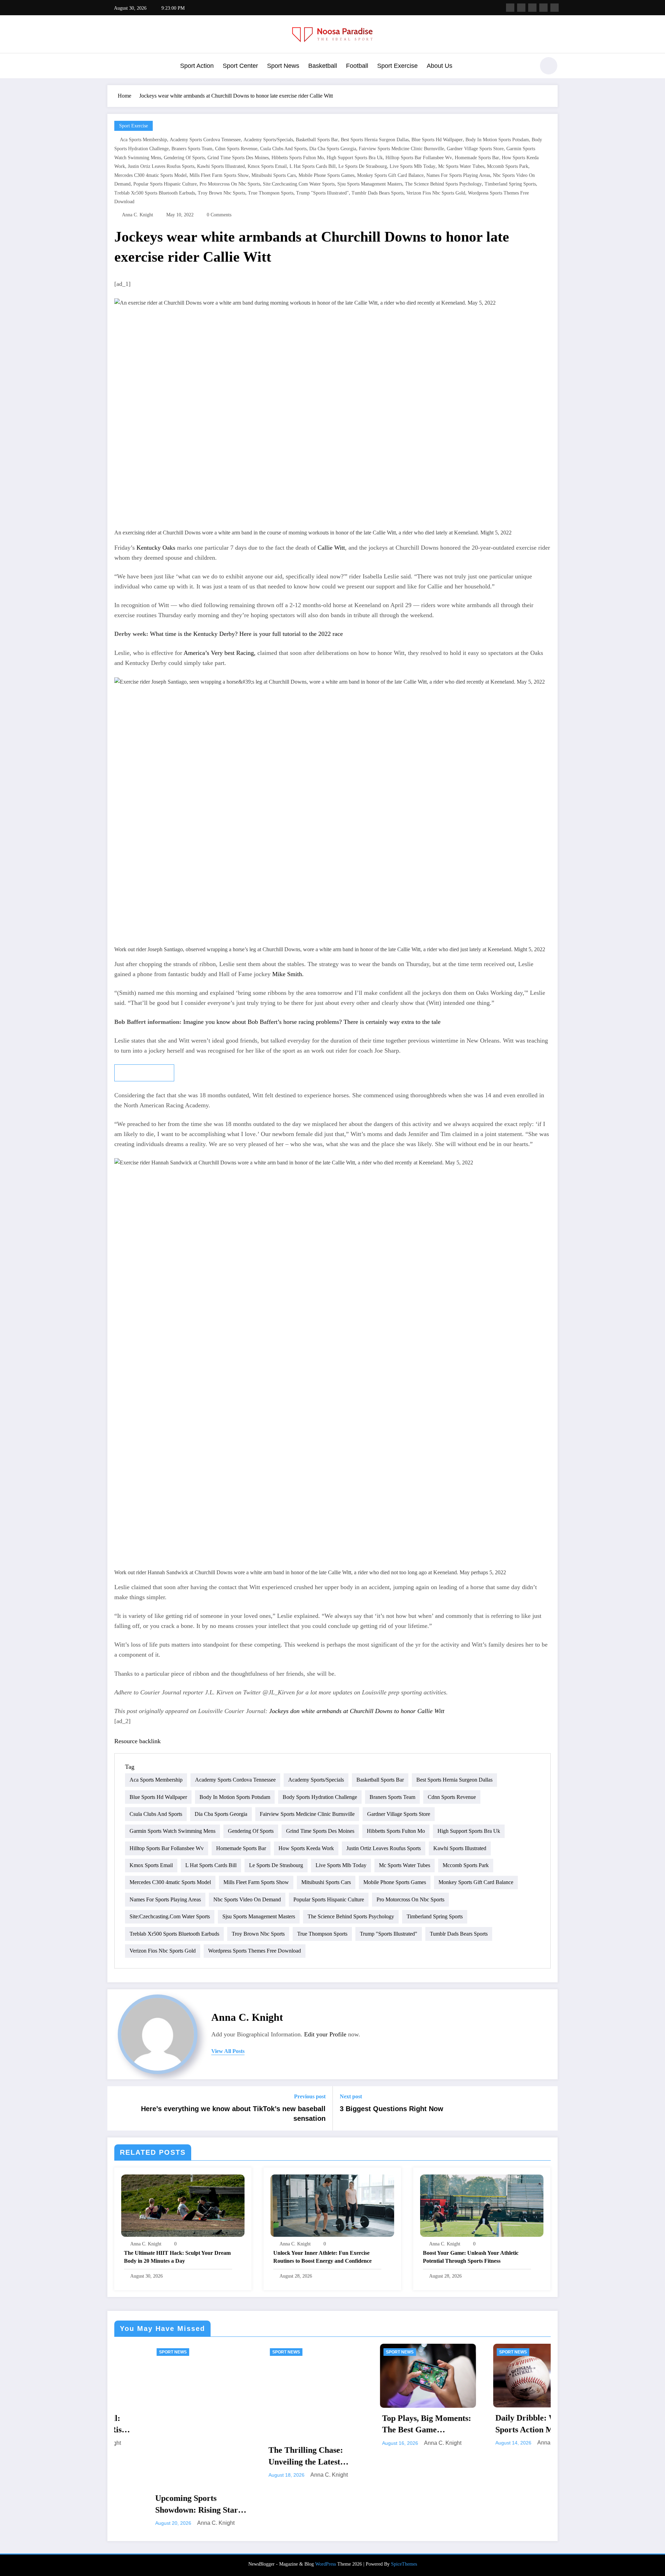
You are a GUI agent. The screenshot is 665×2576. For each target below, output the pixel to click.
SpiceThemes (404, 2564)
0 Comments (219, 215)
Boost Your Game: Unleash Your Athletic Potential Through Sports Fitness (471, 2257)
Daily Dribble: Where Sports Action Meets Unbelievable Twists (496, 2424)
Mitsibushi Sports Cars (274, 175)
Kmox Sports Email (267, 166)
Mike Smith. (288, 974)
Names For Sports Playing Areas (458, 175)
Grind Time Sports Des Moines (238, 158)
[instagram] (543, 8)
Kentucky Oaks (155, 548)
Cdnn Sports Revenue (236, 149)
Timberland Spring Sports (510, 184)
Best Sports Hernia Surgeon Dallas (375, 140)
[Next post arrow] (548, 2108)
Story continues (144, 1073)
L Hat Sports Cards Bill (313, 166)
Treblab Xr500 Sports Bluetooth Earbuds (155, 193)
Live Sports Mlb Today (413, 166)
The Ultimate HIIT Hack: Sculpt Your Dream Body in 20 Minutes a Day (177, 2257)
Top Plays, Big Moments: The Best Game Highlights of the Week (388, 2425)
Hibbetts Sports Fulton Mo (298, 158)
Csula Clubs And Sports (283, 149)
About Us (440, 66)
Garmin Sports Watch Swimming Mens (172, 1831)
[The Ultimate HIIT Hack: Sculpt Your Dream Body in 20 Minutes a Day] (183, 2205)
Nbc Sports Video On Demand (247, 1899)
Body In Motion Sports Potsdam (497, 140)
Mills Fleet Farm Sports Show (219, 175)
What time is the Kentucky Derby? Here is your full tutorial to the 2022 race (246, 634)
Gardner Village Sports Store (475, 149)
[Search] (526, 67)
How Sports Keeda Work (306, 1848)
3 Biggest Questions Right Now (392, 2109)
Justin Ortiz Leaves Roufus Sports (161, 166)
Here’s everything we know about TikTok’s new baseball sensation (233, 2114)
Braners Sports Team (192, 149)
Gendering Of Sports (184, 158)
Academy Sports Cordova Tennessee (205, 140)
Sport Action (197, 66)
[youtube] (555, 8)
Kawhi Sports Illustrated (221, 166)
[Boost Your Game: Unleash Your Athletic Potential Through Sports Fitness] (482, 2205)
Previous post (310, 2096)
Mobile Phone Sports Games (326, 175)
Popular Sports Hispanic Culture (165, 184)
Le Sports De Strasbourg (363, 166)
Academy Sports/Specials (268, 140)
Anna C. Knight (138, 215)
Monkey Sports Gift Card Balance (390, 175)
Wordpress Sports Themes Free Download (255, 1951)
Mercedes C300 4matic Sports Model (150, 175)
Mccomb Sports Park (508, 166)
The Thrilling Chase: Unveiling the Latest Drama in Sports (267, 2457)
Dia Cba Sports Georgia (333, 149)
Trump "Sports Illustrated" (322, 193)
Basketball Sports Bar (317, 140)
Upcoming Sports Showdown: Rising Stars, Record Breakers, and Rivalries (161, 2505)
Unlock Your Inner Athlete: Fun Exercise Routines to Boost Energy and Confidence (322, 2257)
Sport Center (240, 66)
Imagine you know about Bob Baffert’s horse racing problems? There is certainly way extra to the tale (312, 1022)
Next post (351, 2096)
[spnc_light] (549, 66)
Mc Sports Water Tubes (461, 166)
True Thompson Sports (271, 193)
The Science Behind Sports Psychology (443, 184)
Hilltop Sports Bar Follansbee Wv (419, 158)
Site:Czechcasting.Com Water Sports (299, 184)
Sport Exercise (397, 66)
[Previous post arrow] (117, 2108)
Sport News (283, 66)
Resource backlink (138, 1741)
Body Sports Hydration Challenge (320, 1797)
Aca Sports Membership (143, 140)
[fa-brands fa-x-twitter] (521, 8)
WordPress (326, 2564)
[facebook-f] (510, 8)
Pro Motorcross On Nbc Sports (230, 184)
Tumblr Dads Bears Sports (378, 193)
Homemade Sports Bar (477, 158)
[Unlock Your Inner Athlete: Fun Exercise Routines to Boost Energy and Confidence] (332, 2205)
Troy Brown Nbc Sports (221, 193)
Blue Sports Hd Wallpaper (437, 140)
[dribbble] (532, 8)
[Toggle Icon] (113, 66)
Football (357, 66)
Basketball (323, 66)
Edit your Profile (325, 2034)
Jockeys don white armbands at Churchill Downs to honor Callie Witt (357, 1711)
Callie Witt (331, 548)
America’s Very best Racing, (220, 653)
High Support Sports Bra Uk (355, 158)
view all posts (228, 2051)
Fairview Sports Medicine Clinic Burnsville (401, 149)
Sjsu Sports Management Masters (370, 184)
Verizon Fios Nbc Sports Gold (436, 193)
